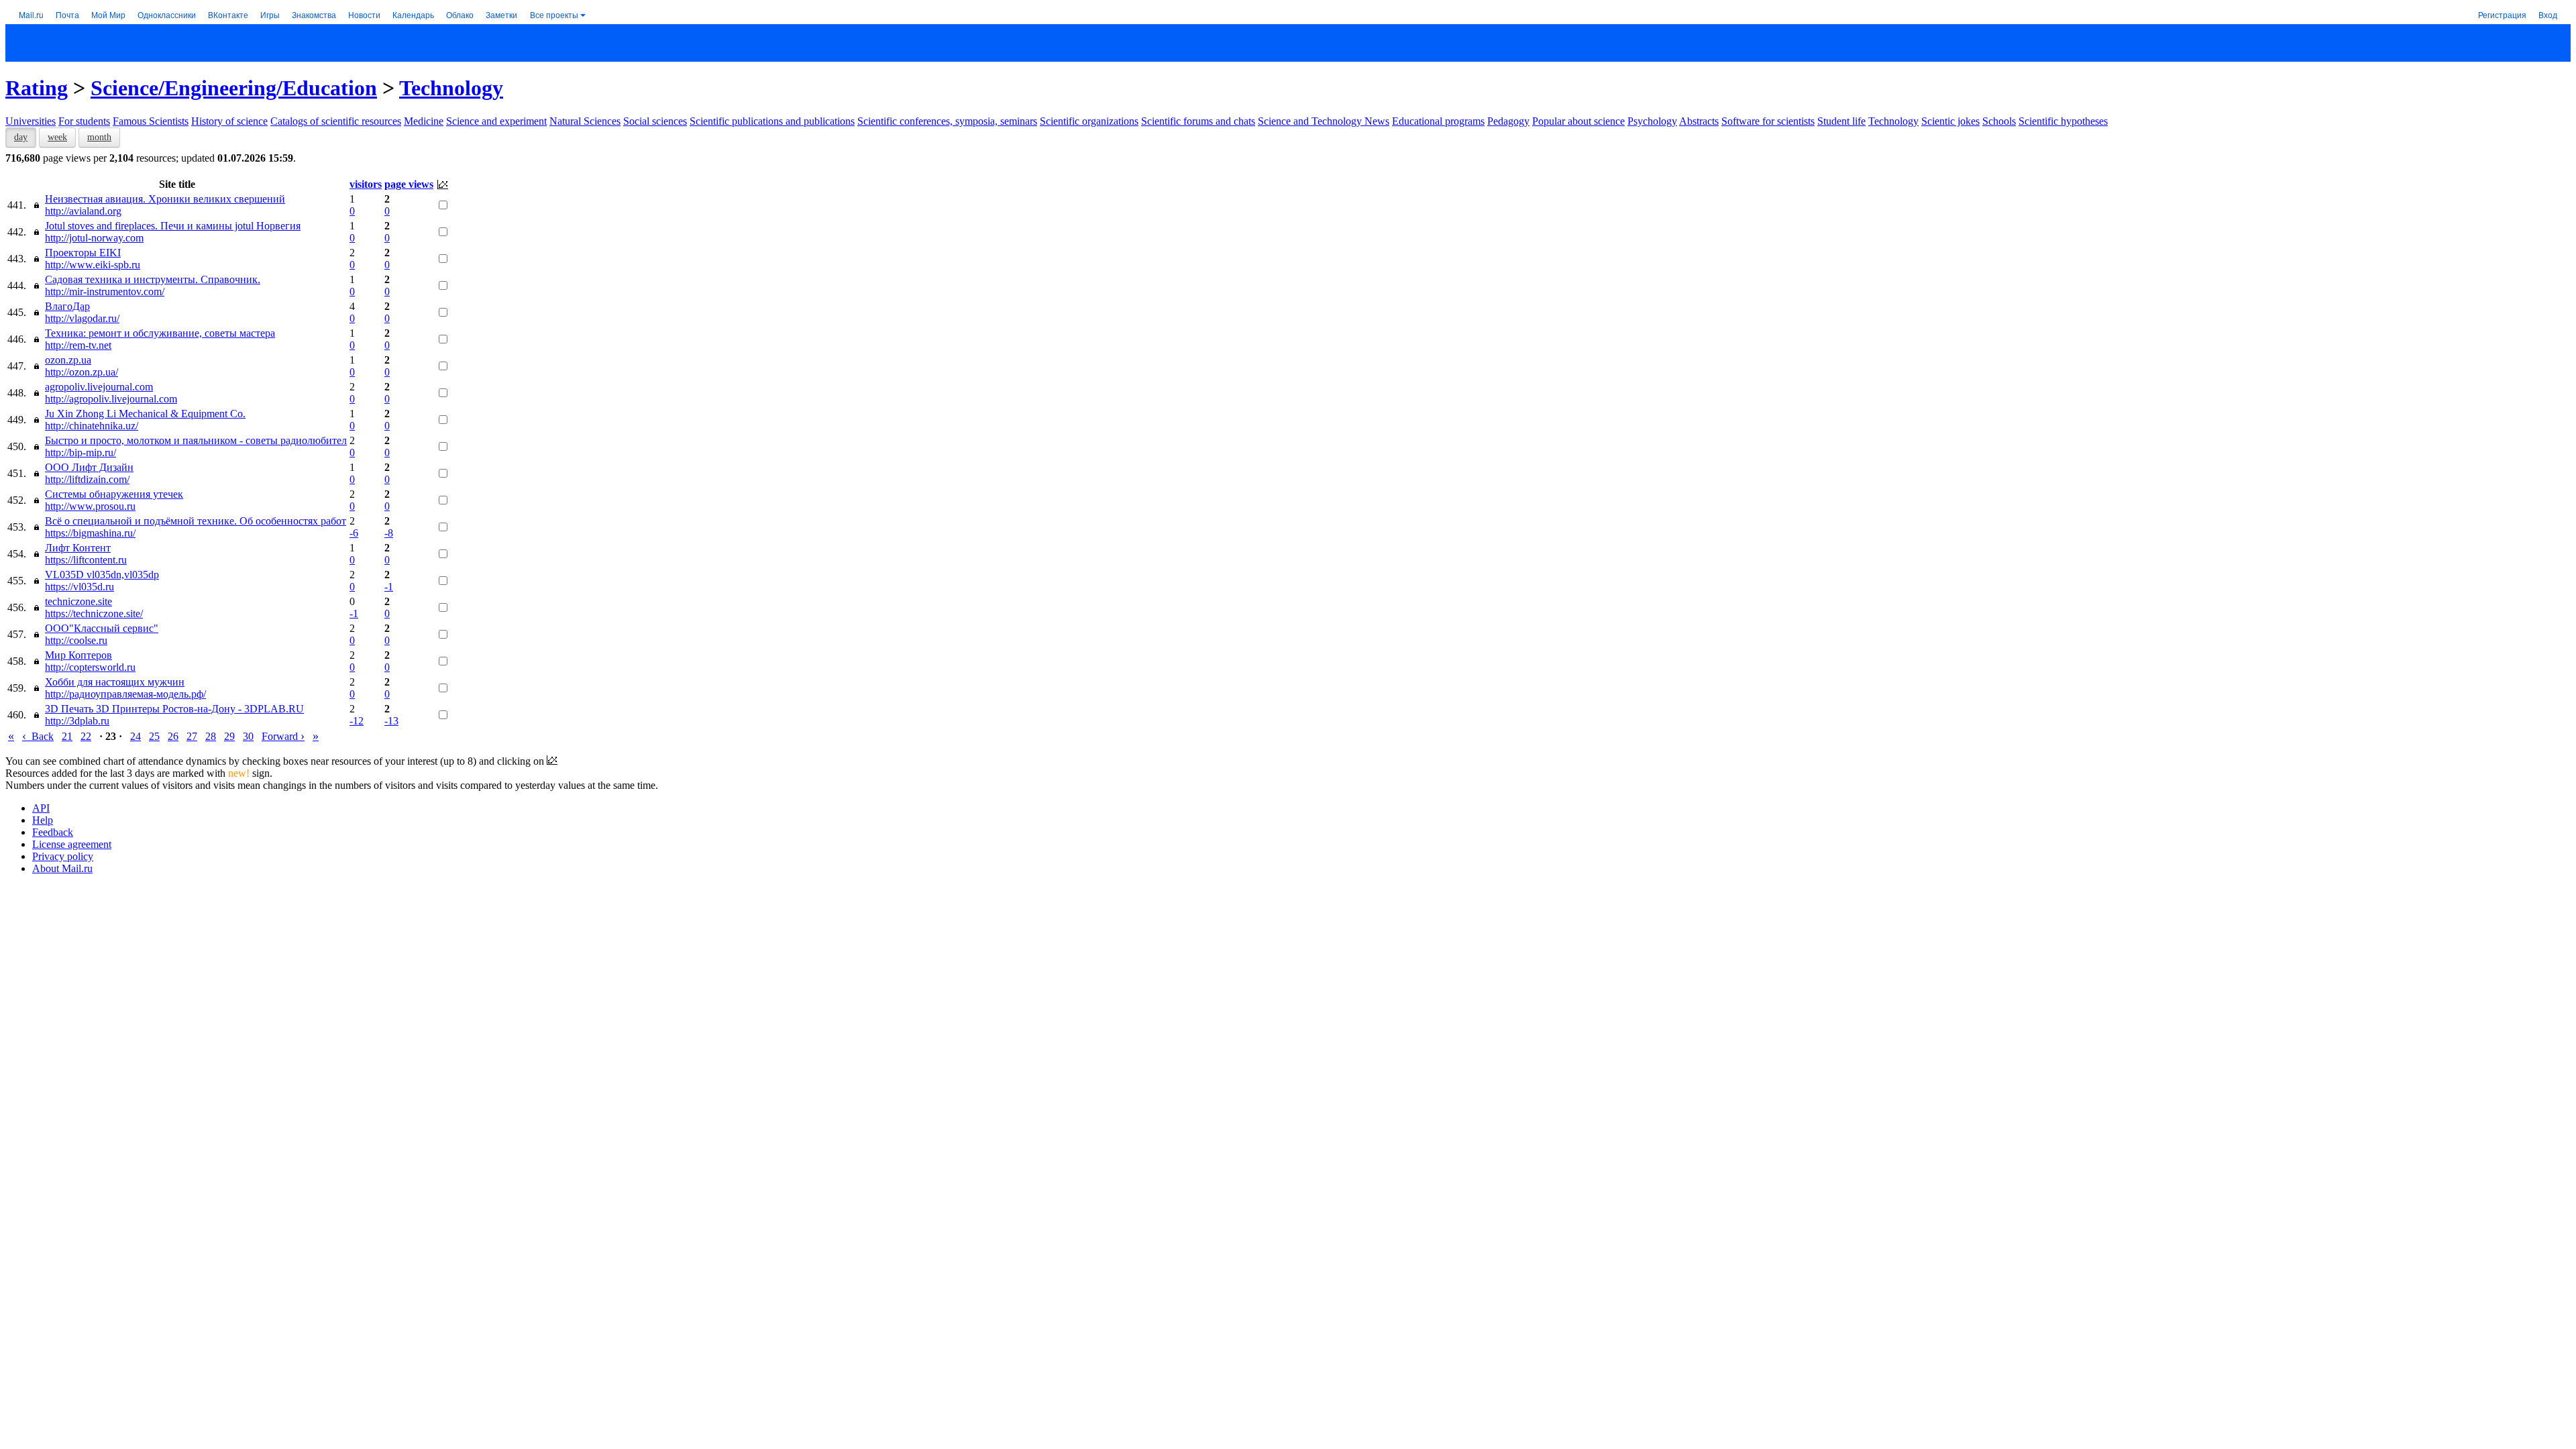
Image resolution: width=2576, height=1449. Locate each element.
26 (173, 736)
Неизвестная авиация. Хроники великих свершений (165, 199)
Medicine (424, 121)
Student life (1841, 121)
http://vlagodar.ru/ (82, 318)
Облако (460, 14)
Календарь (413, 14)
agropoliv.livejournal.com (99, 387)
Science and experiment (496, 121)
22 (86, 736)
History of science (229, 121)
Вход (2548, 14)
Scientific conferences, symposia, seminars (947, 121)
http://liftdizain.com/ (87, 479)
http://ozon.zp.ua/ (82, 372)
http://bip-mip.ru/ (80, 452)
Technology (451, 88)
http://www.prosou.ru (90, 506)
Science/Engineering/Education (234, 88)
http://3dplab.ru (77, 721)
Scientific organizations (1089, 121)
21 (67, 736)
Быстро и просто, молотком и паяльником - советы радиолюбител (196, 440)
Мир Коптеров (78, 655)
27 (192, 736)
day (21, 137)
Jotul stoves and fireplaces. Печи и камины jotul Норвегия (173, 226)
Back (38, 736)
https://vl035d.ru (79, 587)
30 (248, 736)
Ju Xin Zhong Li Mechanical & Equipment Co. (145, 414)
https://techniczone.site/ (94, 613)
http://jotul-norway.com (94, 238)
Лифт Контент (78, 548)
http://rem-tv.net (78, 345)
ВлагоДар (67, 306)
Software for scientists (1768, 121)
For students (84, 121)
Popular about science (1578, 121)
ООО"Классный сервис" (102, 628)
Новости (364, 14)
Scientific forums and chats (1198, 121)
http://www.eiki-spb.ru (93, 265)
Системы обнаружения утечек (114, 494)
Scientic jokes (1950, 121)
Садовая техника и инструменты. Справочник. (153, 279)
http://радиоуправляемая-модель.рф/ (125, 694)
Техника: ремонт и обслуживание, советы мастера (160, 333)
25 (154, 736)
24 (136, 736)
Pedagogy (1508, 121)
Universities (31, 121)
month (99, 137)
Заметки (501, 14)
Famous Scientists (151, 121)
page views (409, 184)
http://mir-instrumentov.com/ (105, 291)
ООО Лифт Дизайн (89, 467)
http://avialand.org (83, 211)
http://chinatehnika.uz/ (92, 426)
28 (211, 736)
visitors (366, 184)
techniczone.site (78, 601)
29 (229, 736)
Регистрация (2502, 14)
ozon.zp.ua (68, 360)
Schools (1999, 121)
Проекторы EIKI (83, 253)
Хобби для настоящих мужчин (115, 682)
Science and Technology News (1324, 121)
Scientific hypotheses (2063, 121)
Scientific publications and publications (772, 121)
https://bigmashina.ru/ (90, 533)
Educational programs (1438, 121)
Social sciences (655, 121)
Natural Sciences (585, 121)
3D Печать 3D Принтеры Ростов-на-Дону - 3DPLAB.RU (174, 709)
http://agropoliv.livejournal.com (111, 399)
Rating (37, 88)
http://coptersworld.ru (90, 667)
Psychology (1652, 121)
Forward (283, 736)
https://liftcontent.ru (86, 560)
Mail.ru (31, 14)
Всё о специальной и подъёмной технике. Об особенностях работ (196, 521)
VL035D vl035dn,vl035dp (102, 575)
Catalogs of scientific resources (336, 121)
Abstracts (1699, 121)
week (57, 137)
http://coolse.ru (76, 640)
